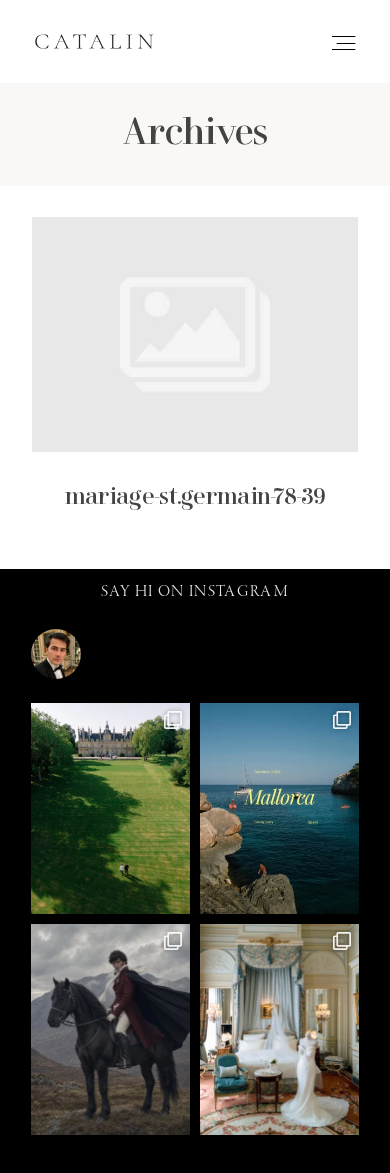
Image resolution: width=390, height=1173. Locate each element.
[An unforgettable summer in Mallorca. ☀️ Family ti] (279, 808)
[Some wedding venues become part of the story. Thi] (279, 1029)
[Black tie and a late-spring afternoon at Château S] (110, 808)
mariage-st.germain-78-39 (195, 377)
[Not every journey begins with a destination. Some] (110, 1029)
